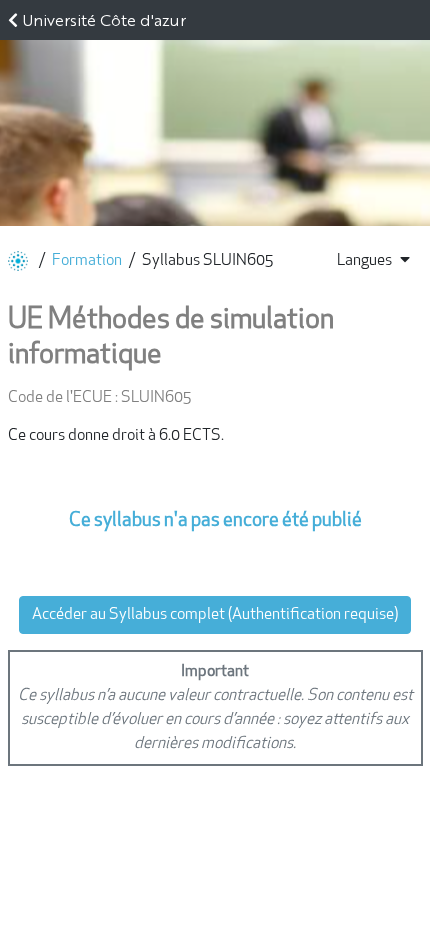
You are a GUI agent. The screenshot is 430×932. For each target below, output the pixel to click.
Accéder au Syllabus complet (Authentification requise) (215, 615)
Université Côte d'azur (104, 19)
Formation (87, 261)
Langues (364, 261)
